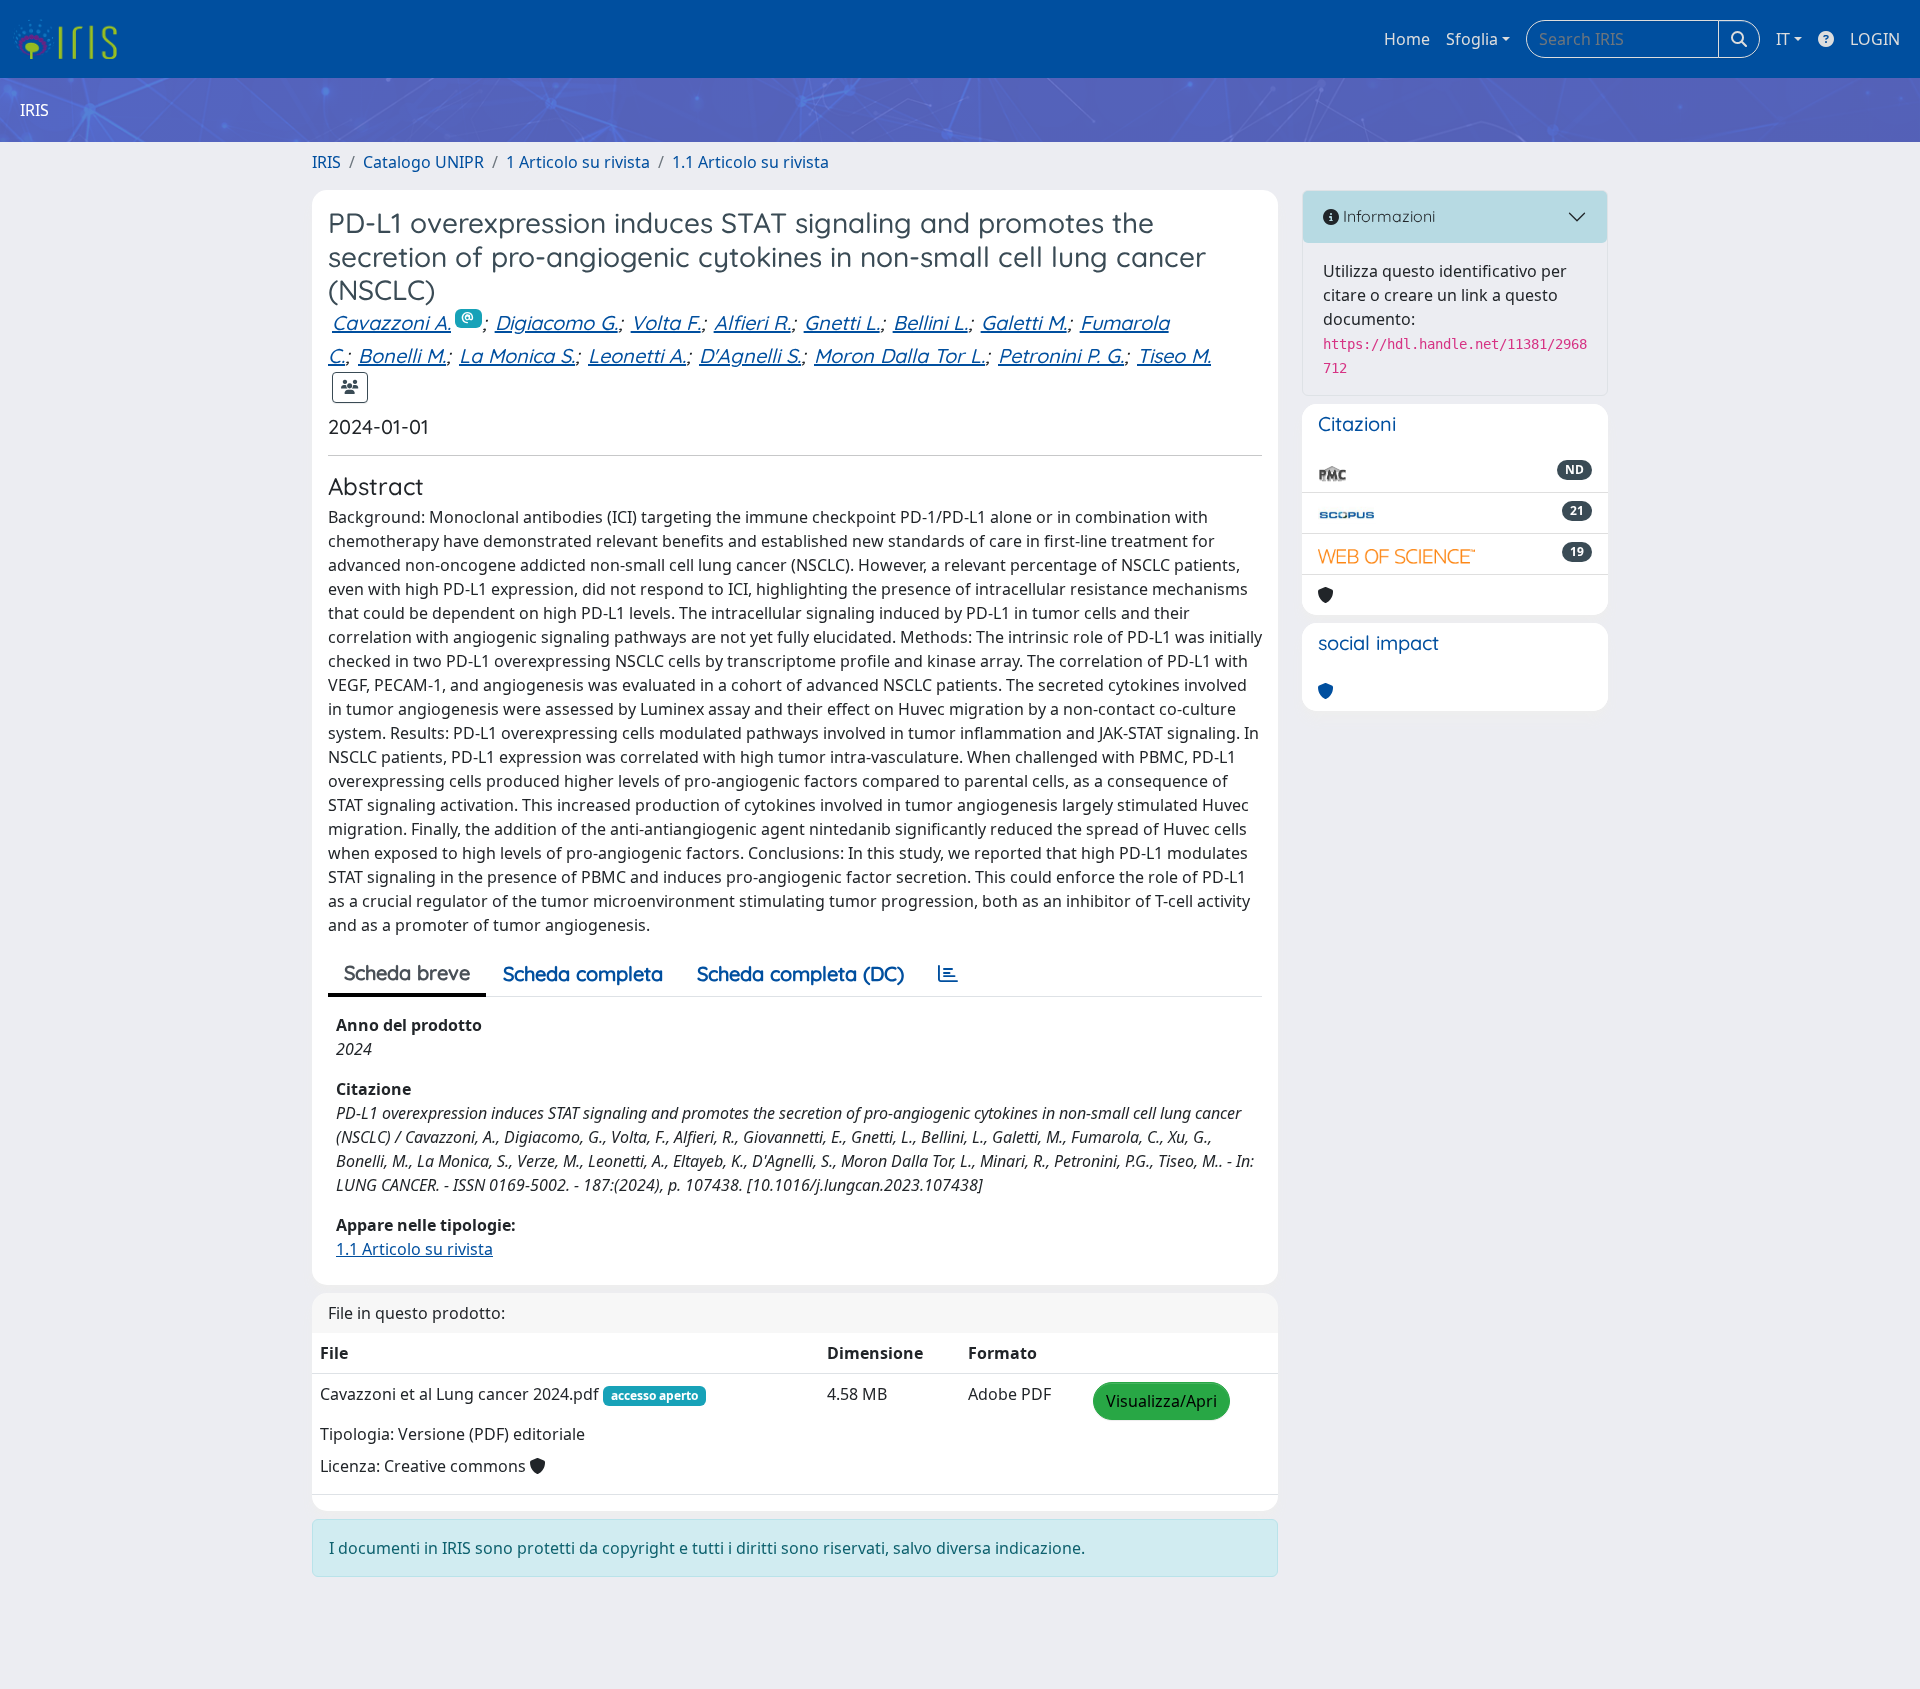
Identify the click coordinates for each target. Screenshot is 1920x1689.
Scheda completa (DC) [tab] (800, 973)
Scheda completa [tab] (583, 973)
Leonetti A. (637, 355)
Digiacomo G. (556, 322)
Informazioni (1387, 216)
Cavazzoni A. (391, 322)
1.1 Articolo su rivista (750, 162)
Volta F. (666, 322)
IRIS (326, 162)
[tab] (948, 974)
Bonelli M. (402, 355)
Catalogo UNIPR (423, 162)
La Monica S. (517, 355)
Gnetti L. (842, 322)
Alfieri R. (752, 322)
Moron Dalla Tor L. (899, 355)
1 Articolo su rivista (578, 162)
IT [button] (1783, 39)
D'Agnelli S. (750, 355)
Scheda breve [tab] (407, 972)
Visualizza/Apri (1161, 1401)
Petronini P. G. (1061, 355)
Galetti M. (1024, 322)
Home (1407, 39)
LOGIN (1875, 39)
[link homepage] (72, 39)
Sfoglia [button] (1472, 39)
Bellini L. (930, 322)
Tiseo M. (1174, 355)
